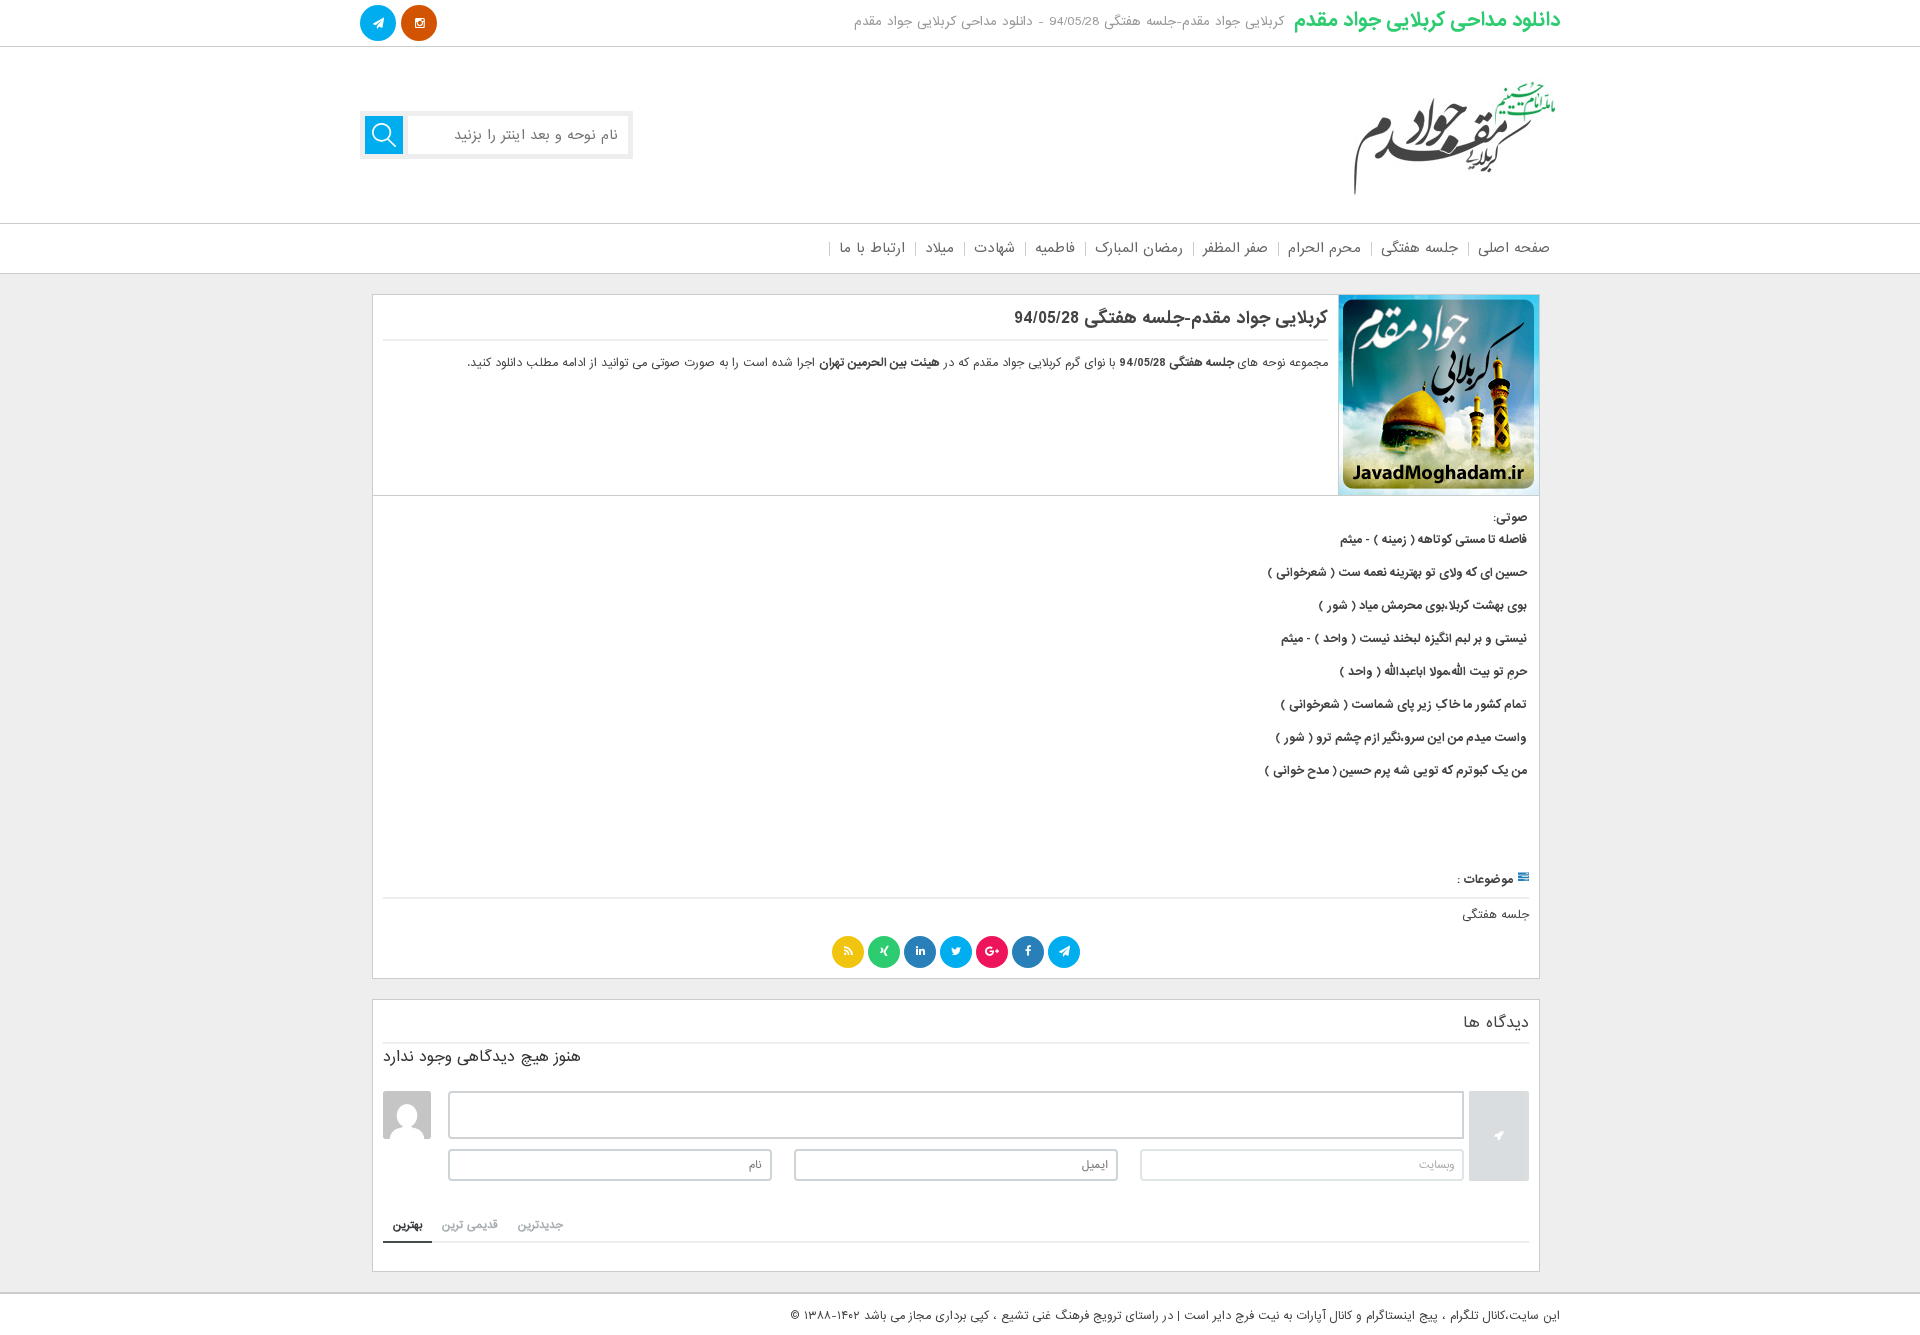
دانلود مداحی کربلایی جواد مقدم (1427, 20)
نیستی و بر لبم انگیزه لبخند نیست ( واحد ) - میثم (1404, 639)
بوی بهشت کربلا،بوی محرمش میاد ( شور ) (1422, 606)
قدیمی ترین (470, 1225)
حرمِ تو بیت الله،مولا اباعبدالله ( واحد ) (1433, 672)
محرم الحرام (1324, 248)
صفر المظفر (1235, 248)
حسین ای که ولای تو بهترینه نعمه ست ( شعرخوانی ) (1397, 573)
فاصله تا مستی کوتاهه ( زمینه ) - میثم (1433, 540)
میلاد (939, 248)
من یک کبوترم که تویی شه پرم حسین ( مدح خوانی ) (1395, 771)
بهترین (407, 1225)
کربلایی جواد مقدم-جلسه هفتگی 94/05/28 (1171, 318)
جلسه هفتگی (1419, 248)
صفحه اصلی (1514, 248)
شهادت (994, 248)
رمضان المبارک (1139, 248)
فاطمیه (1055, 248)
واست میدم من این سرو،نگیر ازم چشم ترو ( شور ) (1401, 738)
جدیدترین (540, 1225)
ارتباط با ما (872, 248)
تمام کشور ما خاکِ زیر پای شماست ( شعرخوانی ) (1403, 705)
